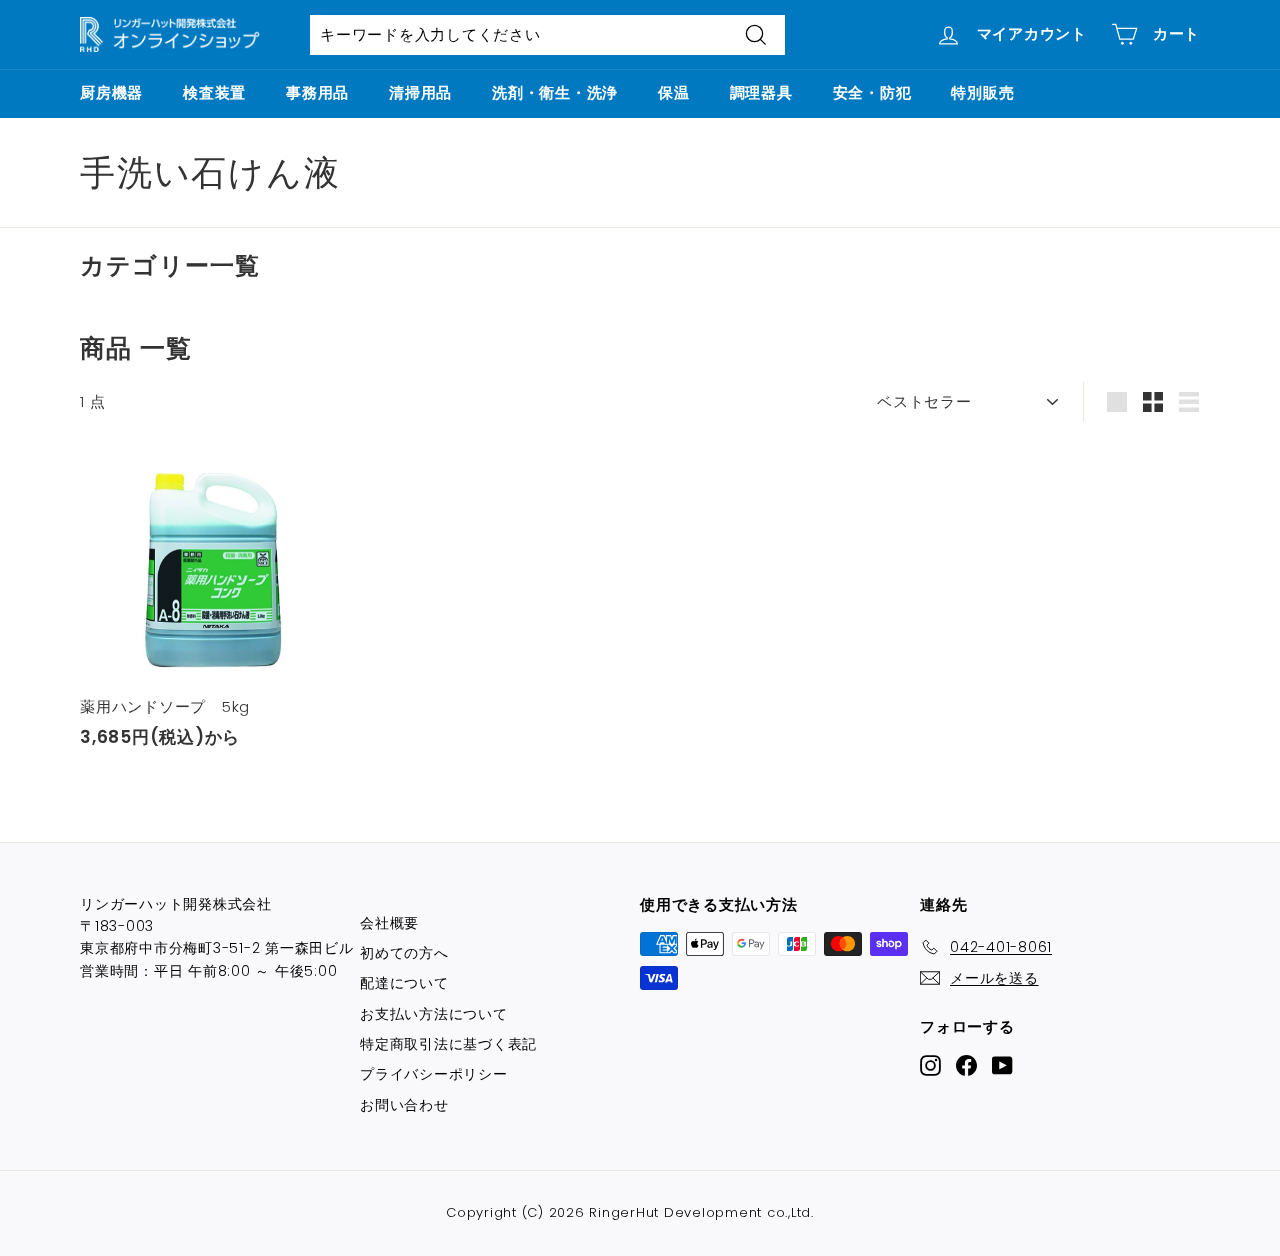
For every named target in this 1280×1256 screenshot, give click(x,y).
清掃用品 (420, 92)
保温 (674, 92)
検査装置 (214, 92)
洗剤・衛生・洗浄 (555, 92)
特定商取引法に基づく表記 (448, 1044)
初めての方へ (404, 953)
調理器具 (761, 92)
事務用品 (317, 92)
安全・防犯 (872, 92)
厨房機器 (111, 92)
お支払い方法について (434, 1014)
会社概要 (389, 923)
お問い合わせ (404, 1105)
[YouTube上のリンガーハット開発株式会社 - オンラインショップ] (1002, 1065)
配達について (404, 983)
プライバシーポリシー (434, 1074)
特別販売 (982, 92)
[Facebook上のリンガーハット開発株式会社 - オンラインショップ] (966, 1065)
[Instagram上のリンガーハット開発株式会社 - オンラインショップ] (930, 1065)
